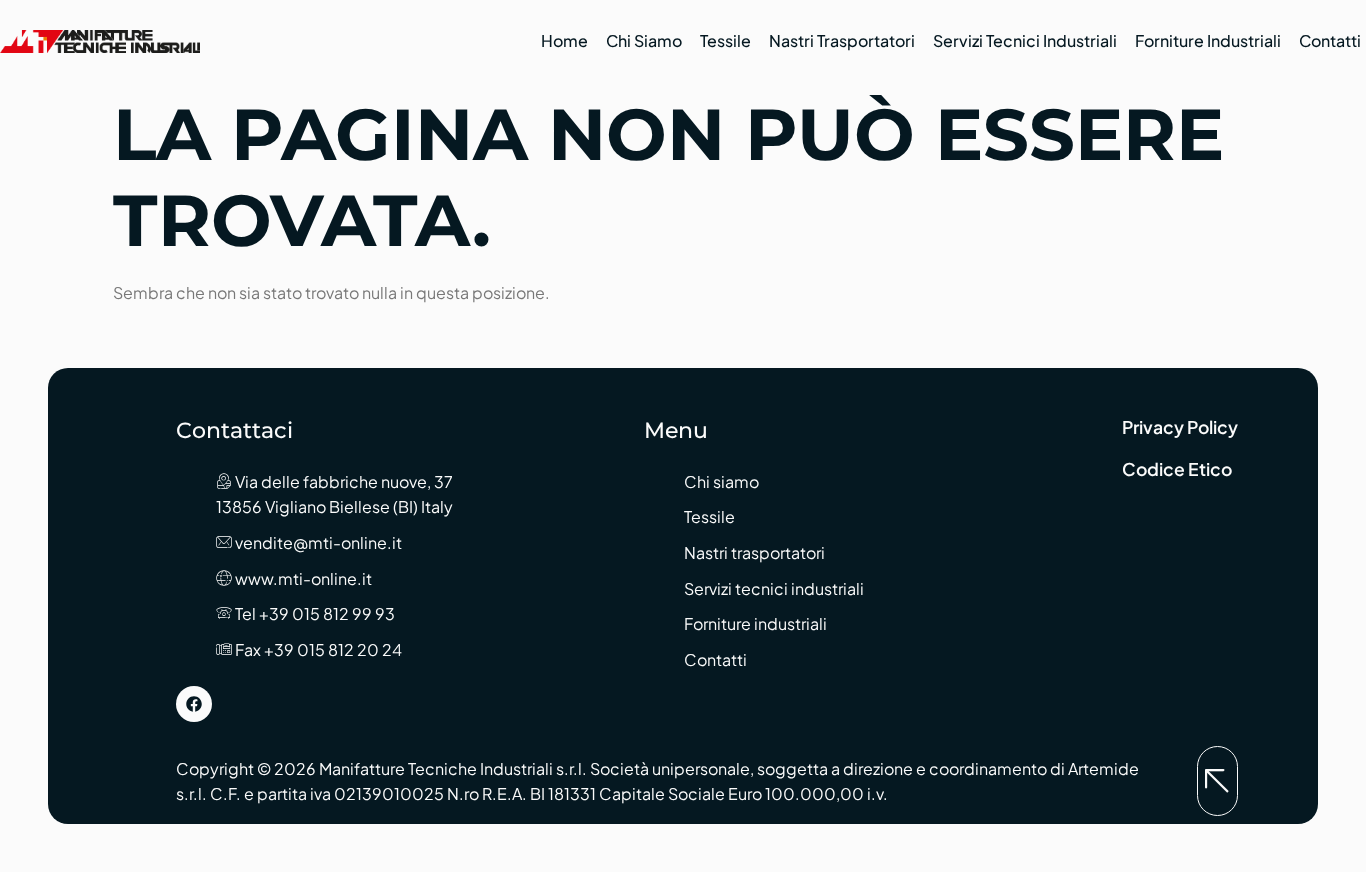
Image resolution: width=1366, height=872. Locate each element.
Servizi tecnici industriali (1025, 40)
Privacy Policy (1180, 427)
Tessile (725, 40)
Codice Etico (1177, 469)
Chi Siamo (644, 40)
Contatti (1330, 40)
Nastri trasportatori (842, 40)
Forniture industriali (1208, 40)
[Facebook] (194, 704)
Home (564, 40)
